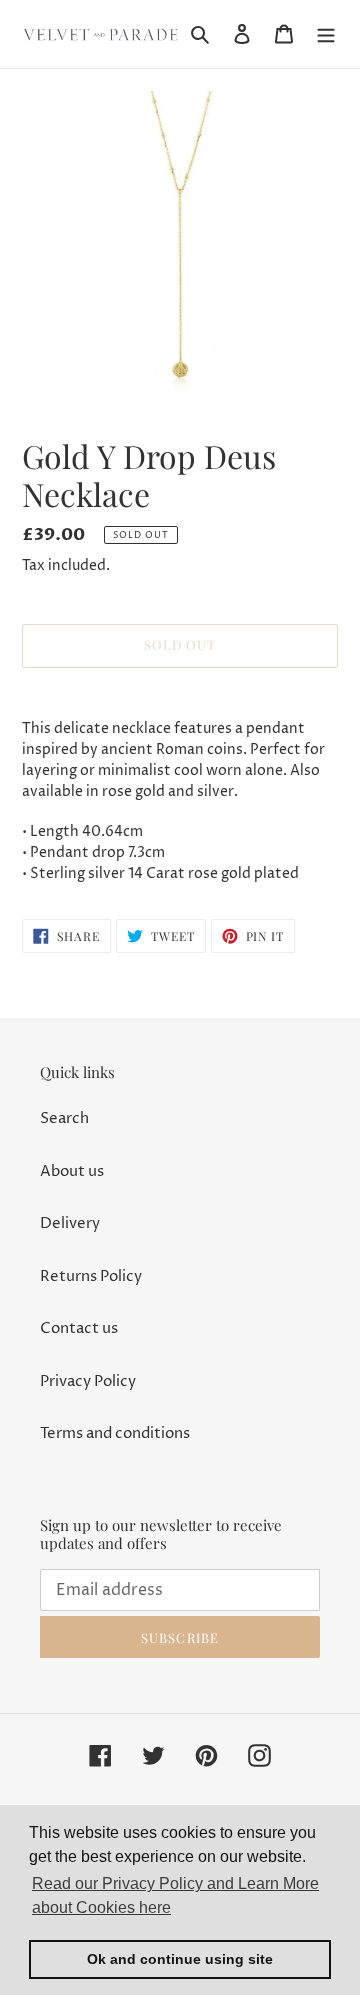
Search (64, 1118)
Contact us (79, 1328)
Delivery (70, 1223)
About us (72, 1171)
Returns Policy (91, 1276)
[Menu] (326, 34)
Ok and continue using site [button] (180, 1959)
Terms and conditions (115, 1433)
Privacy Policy (88, 1381)
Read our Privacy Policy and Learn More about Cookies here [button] (175, 1895)
